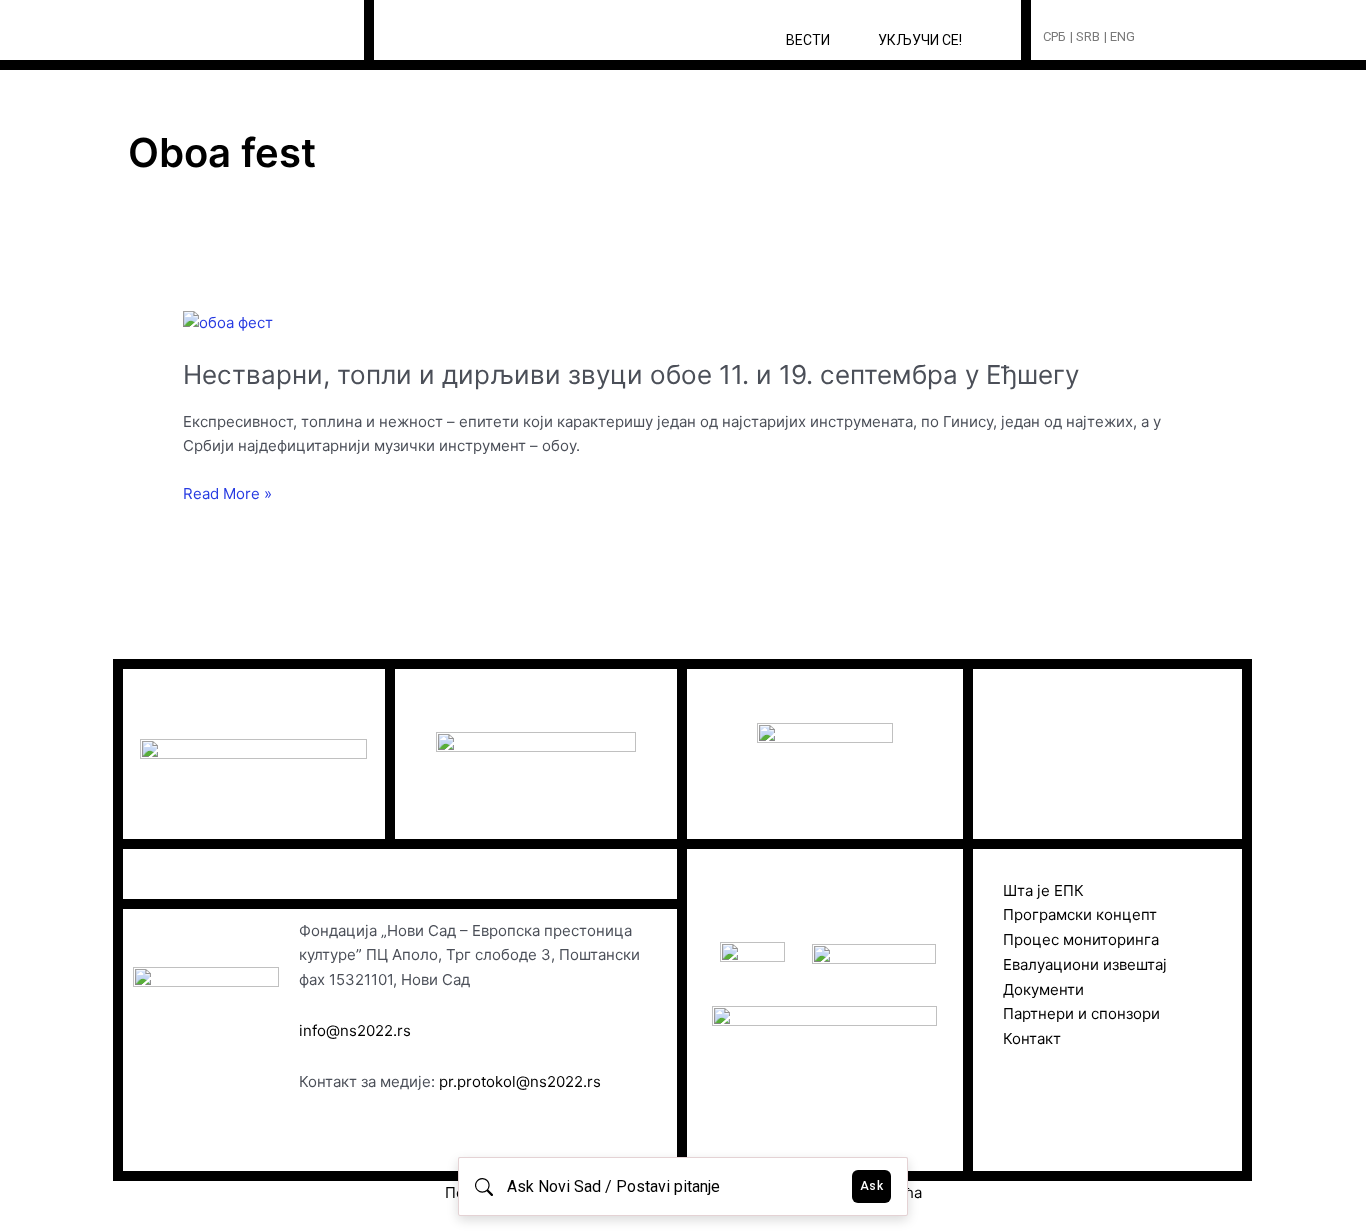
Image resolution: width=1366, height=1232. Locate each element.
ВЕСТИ (808, 40)
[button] (1187, 37)
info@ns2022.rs (355, 1030)
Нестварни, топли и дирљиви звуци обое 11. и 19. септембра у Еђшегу (631, 374)
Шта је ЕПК (1043, 890)
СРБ (1054, 36)
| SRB (1085, 36)
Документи (1043, 989)
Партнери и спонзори (1081, 1013)
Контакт (1032, 1038)
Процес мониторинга (1081, 939)
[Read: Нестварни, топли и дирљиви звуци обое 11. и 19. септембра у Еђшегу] (228, 321)
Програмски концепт (1080, 914)
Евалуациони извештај (1085, 964)
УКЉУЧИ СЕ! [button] (920, 40)
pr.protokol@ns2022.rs (520, 1081)
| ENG (1119, 36)
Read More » (227, 494)
